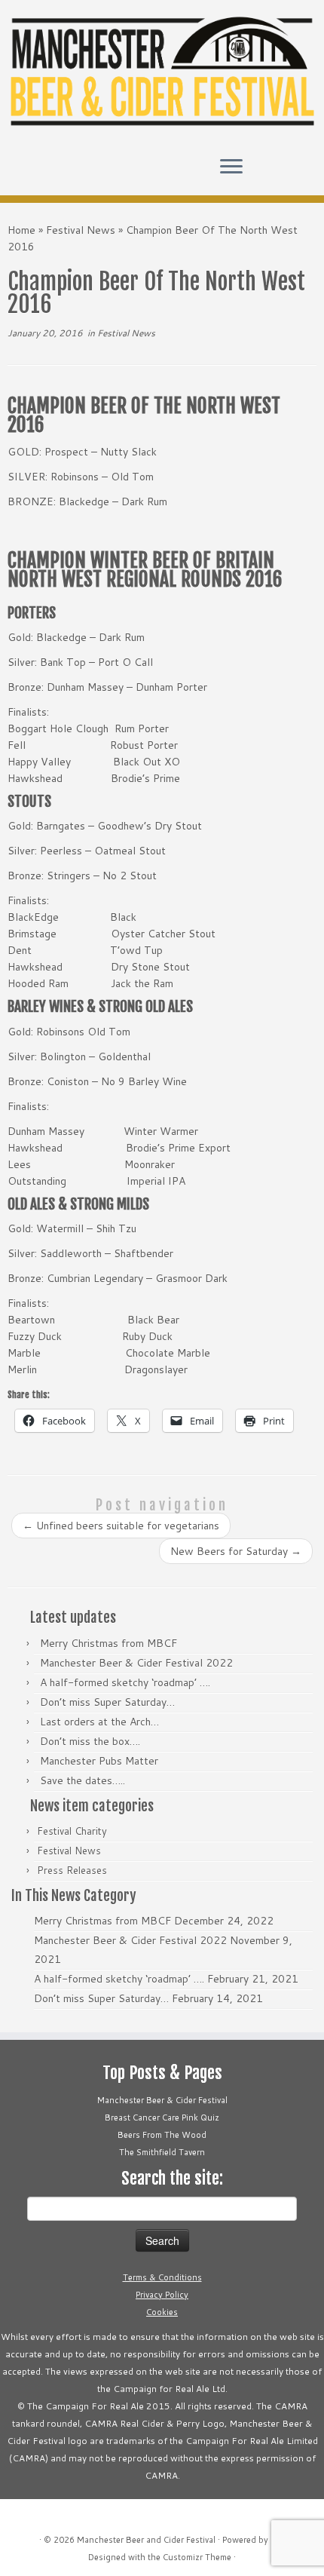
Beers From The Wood (162, 2135)
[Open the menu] (231, 168)
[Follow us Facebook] (29, 173)
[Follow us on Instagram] (42, 173)
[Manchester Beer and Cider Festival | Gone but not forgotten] (162, 72)
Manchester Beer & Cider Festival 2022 (136, 1663)
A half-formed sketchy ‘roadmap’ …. (125, 1682)
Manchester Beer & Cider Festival (162, 2100)
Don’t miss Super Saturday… (107, 1702)
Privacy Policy (162, 2295)
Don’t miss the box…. (90, 1741)
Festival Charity (72, 1831)
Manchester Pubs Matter (99, 1761)
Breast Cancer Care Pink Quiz (162, 2118)
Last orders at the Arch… (99, 1722)
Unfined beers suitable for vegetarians (121, 1526)
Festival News (81, 230)
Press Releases (72, 1870)
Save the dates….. (83, 1780)
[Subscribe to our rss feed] (55, 173)
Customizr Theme (197, 2557)
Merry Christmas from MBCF (109, 1643)
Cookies (162, 2312)
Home (21, 230)
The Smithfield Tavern (162, 2152)
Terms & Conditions (162, 2277)
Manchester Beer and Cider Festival (146, 2540)
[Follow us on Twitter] (16, 173)
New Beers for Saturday (236, 1551)
